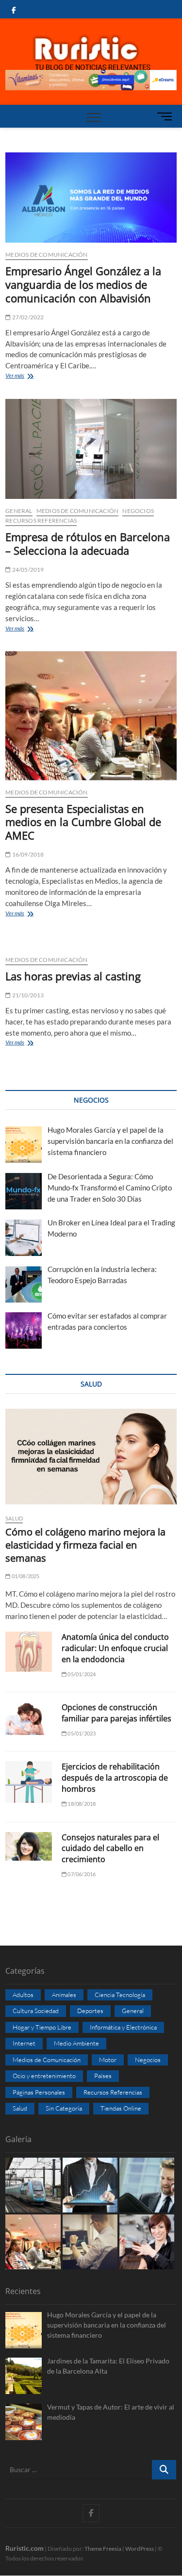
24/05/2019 (27, 570)
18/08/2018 (81, 1804)
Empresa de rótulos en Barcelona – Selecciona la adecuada (88, 544)
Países (103, 2076)
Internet (24, 2043)
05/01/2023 (81, 1733)
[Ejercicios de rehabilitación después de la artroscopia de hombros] (29, 1782)
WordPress (140, 2549)
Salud (14, 1518)
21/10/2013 (27, 995)
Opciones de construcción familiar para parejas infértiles (116, 1713)
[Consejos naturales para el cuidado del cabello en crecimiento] (29, 1847)
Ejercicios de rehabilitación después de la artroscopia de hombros (115, 1778)
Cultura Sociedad (36, 2011)
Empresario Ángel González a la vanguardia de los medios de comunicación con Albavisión (83, 284)
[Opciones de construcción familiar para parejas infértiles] (29, 1718)
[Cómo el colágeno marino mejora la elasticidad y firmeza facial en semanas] (91, 1456)
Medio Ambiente (76, 2043)
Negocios (138, 511)
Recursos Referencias (41, 520)
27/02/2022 (27, 317)
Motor (108, 2060)
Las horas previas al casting (73, 976)
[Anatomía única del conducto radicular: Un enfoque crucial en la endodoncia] (29, 1652)
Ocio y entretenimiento (44, 2076)
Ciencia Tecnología (120, 1995)
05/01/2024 (81, 1674)
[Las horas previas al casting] (91, 942)
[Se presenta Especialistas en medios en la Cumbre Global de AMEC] (91, 716)
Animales (64, 1995)
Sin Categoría (64, 2108)
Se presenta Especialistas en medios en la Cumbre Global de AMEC (83, 822)
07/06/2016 (81, 1874)
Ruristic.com (25, 2548)
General (19, 511)
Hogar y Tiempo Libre (42, 2027)
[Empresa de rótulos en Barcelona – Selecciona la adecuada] (91, 449)
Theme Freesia (103, 2549)
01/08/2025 (25, 1576)
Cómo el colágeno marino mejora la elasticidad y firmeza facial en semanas (85, 1545)
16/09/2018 (27, 854)
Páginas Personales (39, 2092)
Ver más (31, 376)
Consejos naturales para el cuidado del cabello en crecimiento (110, 1849)
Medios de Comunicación (46, 255)
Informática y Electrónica (123, 2027)
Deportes (90, 2011)
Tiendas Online (121, 2108)
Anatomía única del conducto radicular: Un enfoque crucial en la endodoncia (115, 1648)
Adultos (23, 1995)
